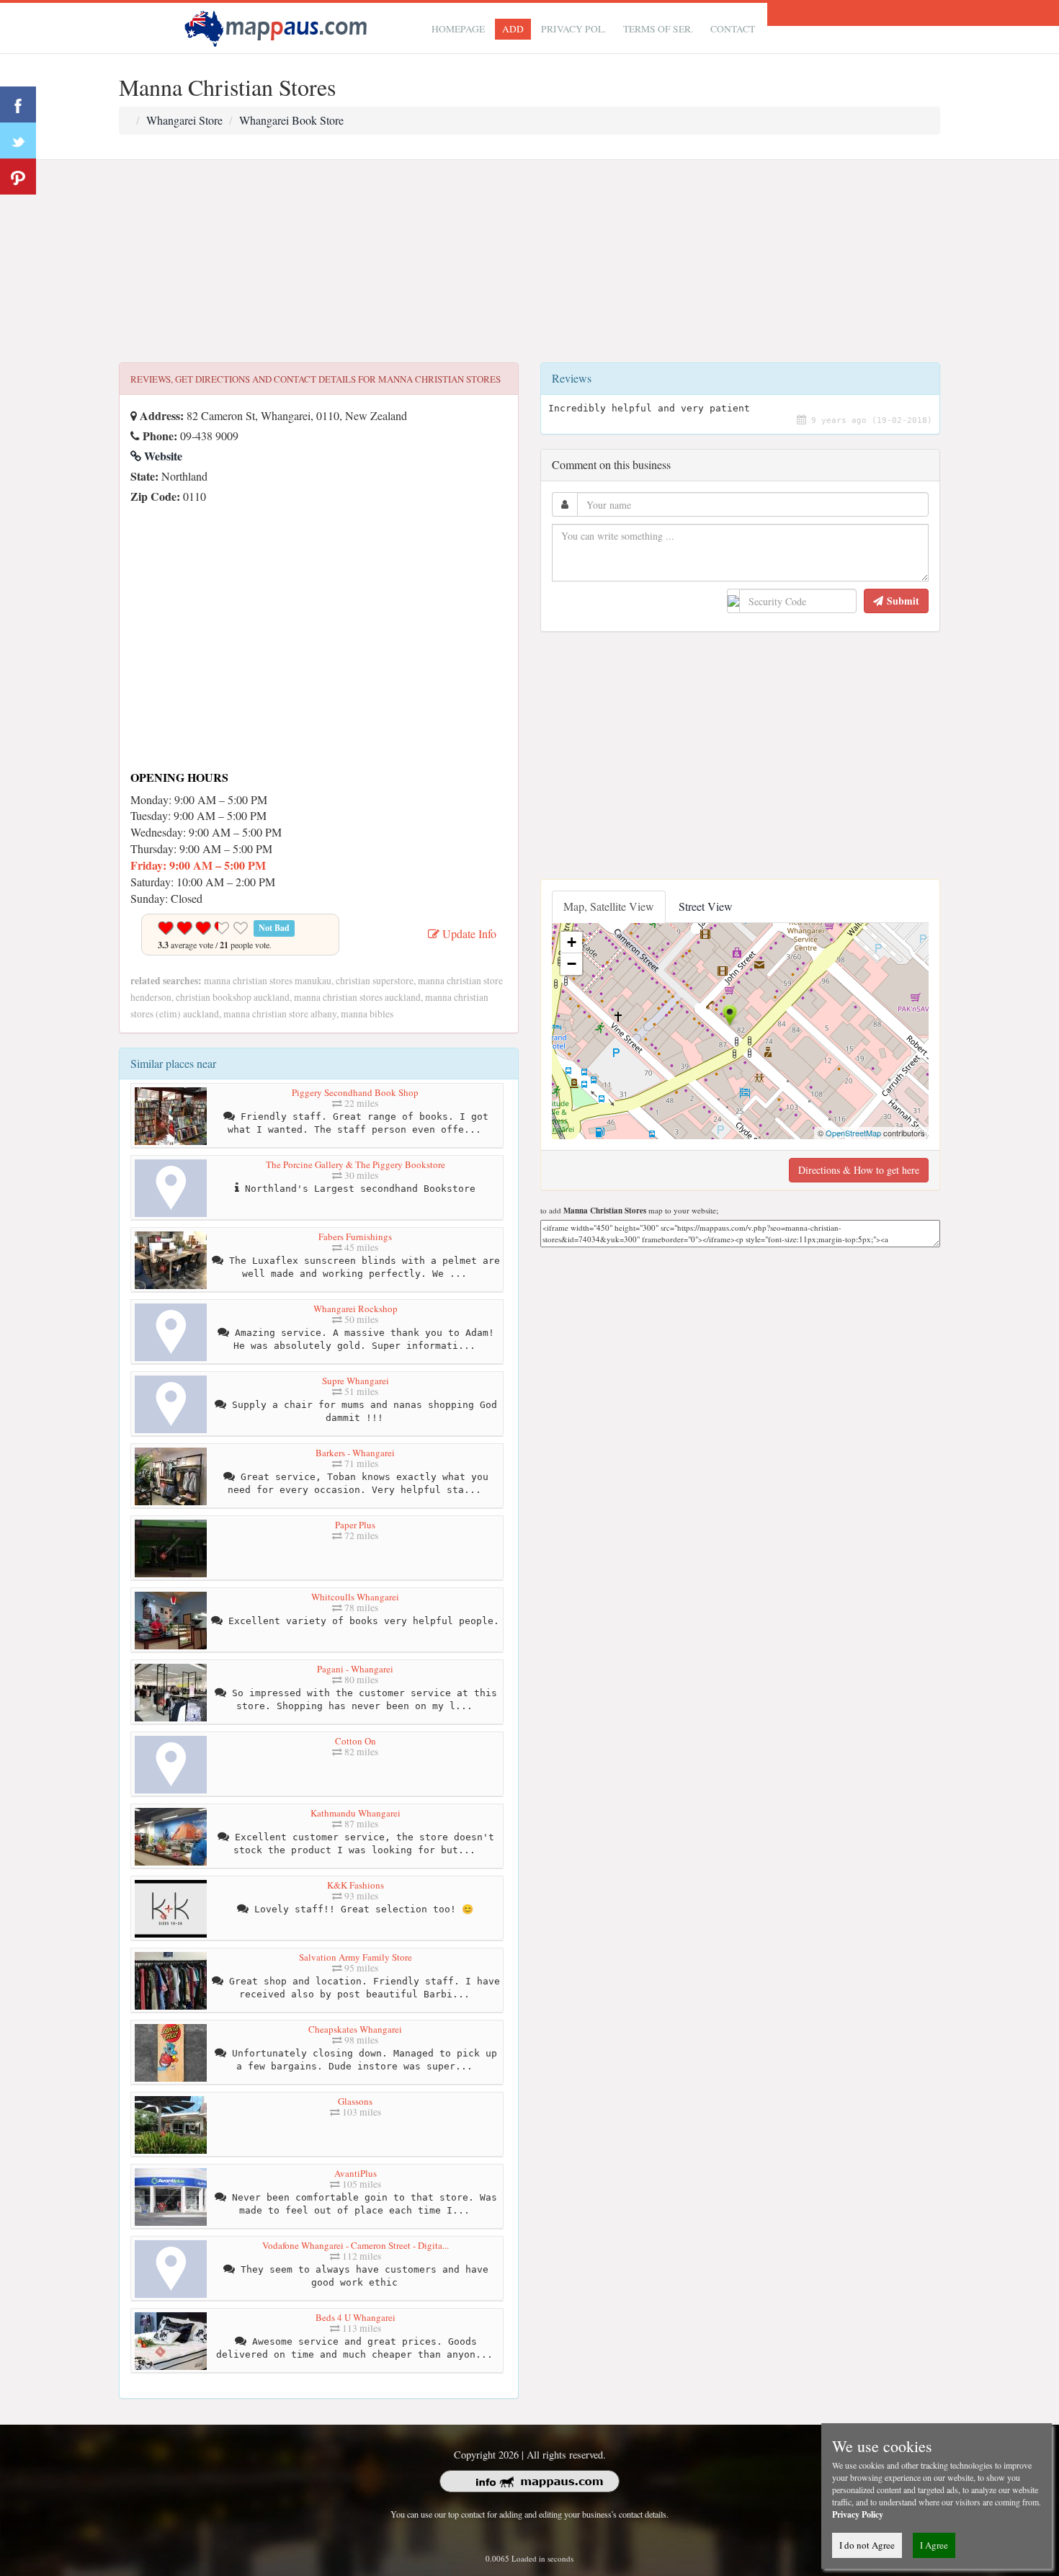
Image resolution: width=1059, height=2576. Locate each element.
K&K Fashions (356, 1885)
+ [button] (572, 942)
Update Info (468, 933)
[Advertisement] (529, 262)
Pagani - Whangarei (355, 1669)
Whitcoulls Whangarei (355, 1597)
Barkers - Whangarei (355, 1453)
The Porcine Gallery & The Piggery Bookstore (356, 1164)
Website (162, 456)
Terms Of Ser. (658, 29)
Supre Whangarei (356, 1381)
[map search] (278, 26)
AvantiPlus (356, 2173)
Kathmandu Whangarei (356, 1813)
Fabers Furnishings (355, 1236)
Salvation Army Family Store (356, 1957)
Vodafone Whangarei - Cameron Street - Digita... (356, 2245)
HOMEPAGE (458, 29)
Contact (733, 29)
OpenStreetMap (853, 1133)
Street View (706, 906)
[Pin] (18, 177)
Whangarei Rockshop (356, 1309)
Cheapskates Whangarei (355, 2029)
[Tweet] (18, 141)
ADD (513, 29)
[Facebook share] (18, 104)
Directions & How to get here (859, 1170)
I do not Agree (867, 2545)
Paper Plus (355, 1525)
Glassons (355, 2101)
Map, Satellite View (609, 906)
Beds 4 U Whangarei (356, 2317)
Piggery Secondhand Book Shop (355, 1092)
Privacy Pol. (573, 29)
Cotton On (356, 1741)
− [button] (572, 964)
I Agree (934, 2545)
